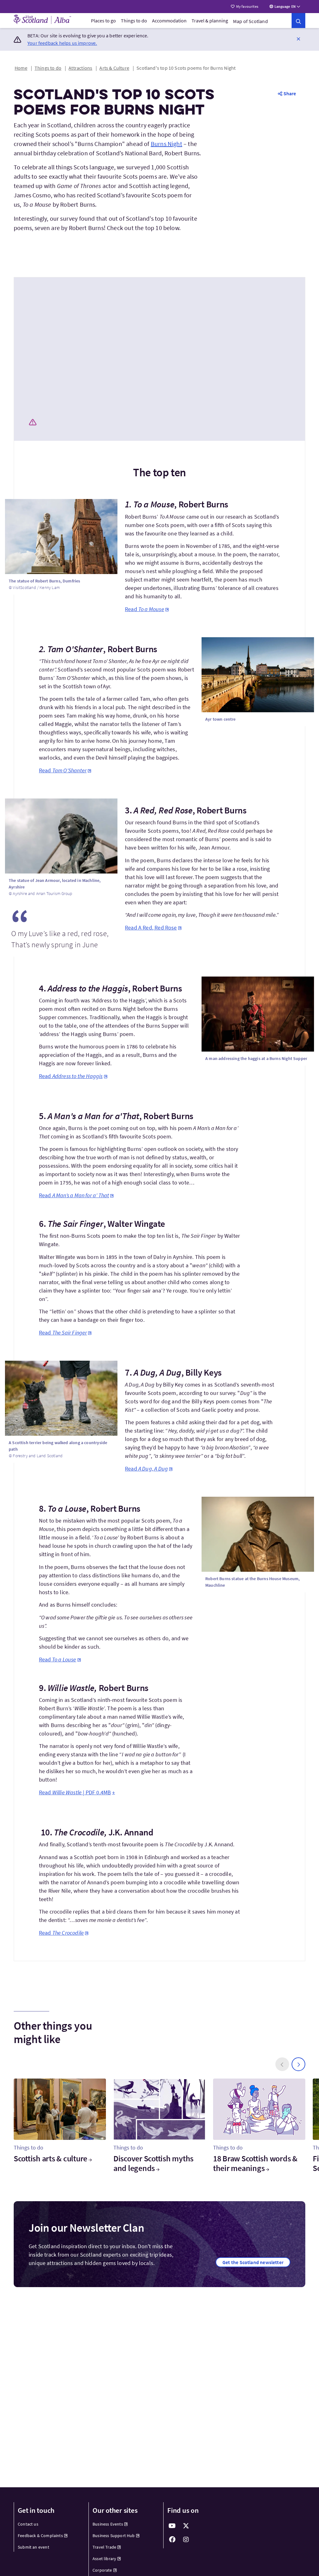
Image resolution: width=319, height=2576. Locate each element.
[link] (298, 21)
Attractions (80, 68)
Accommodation (169, 21)
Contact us (28, 2524)
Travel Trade (104, 2547)
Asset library (104, 2559)
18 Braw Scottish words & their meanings (255, 2163)
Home (21, 68)
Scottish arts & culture (50, 2158)
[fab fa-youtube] (172, 2526)
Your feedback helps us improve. (62, 43)
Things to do (134, 21)
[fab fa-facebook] (172, 2540)
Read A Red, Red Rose (151, 928)
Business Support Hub (114, 2536)
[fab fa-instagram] (186, 2540)
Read (145, 609)
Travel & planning (210, 21)
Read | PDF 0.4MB (75, 1792)
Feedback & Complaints (40, 2536)
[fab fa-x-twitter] (186, 2526)
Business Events (108, 2524)
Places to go (103, 21)
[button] (298, 39)
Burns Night (167, 144)
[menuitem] (103, 21)
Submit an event (33, 2547)
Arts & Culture (114, 68)
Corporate (102, 2570)
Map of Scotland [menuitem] (250, 21)
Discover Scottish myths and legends (153, 2163)
